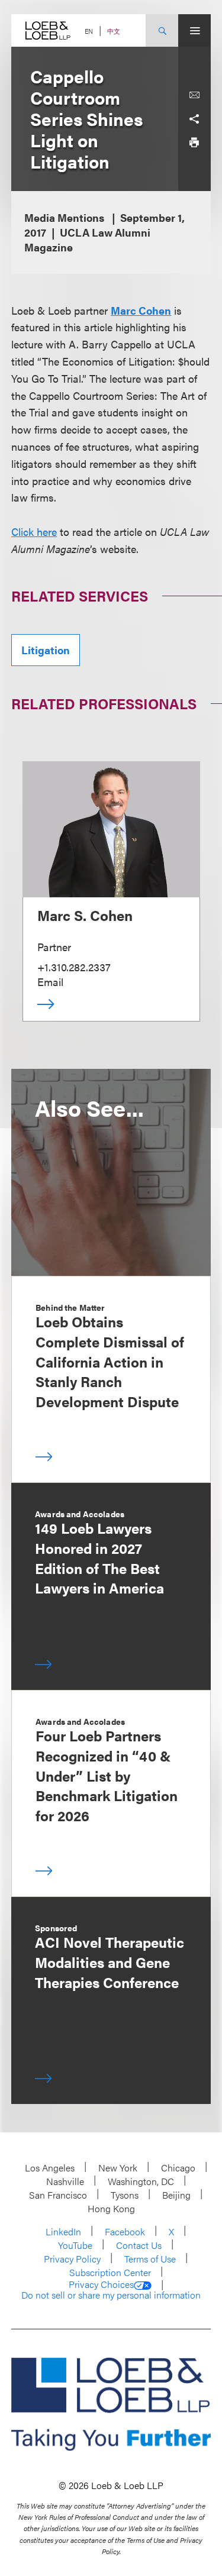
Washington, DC (141, 2181)
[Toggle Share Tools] (194, 119)
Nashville (65, 2181)
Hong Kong (111, 2208)
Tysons (125, 2195)
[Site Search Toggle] (162, 30)
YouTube (75, 2245)
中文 (114, 31)
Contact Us (139, 2245)
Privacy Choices (101, 2284)
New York (118, 2168)
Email (50, 982)
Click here (34, 531)
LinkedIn (63, 2231)
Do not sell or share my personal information (111, 2295)
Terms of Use (150, 2259)
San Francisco (58, 2195)
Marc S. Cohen (85, 915)
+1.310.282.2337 (74, 967)
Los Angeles (50, 2168)
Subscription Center (110, 2272)
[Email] (194, 95)
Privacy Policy (72, 2259)
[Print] (194, 143)
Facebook (125, 2231)
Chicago (178, 2168)
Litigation (46, 650)
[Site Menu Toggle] (194, 30)
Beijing (176, 2195)
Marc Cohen (141, 310)
